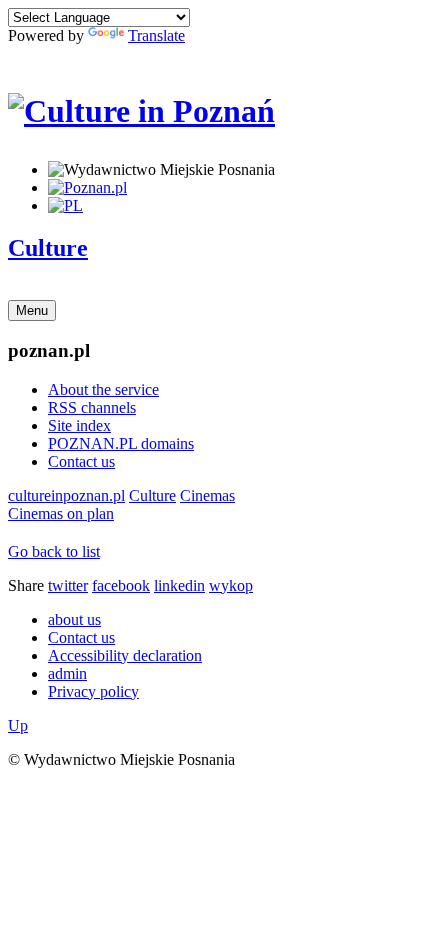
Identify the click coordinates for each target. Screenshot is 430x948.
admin (67, 673)
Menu (32, 310)
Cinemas (207, 495)
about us (74, 619)
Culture (48, 248)
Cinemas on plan (61, 513)
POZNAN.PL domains (121, 443)
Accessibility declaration (125, 655)
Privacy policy (93, 691)
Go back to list (54, 551)
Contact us (81, 461)
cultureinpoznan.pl (66, 495)
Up (18, 725)
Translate (156, 35)
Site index (79, 425)
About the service (103, 389)
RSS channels (92, 407)
